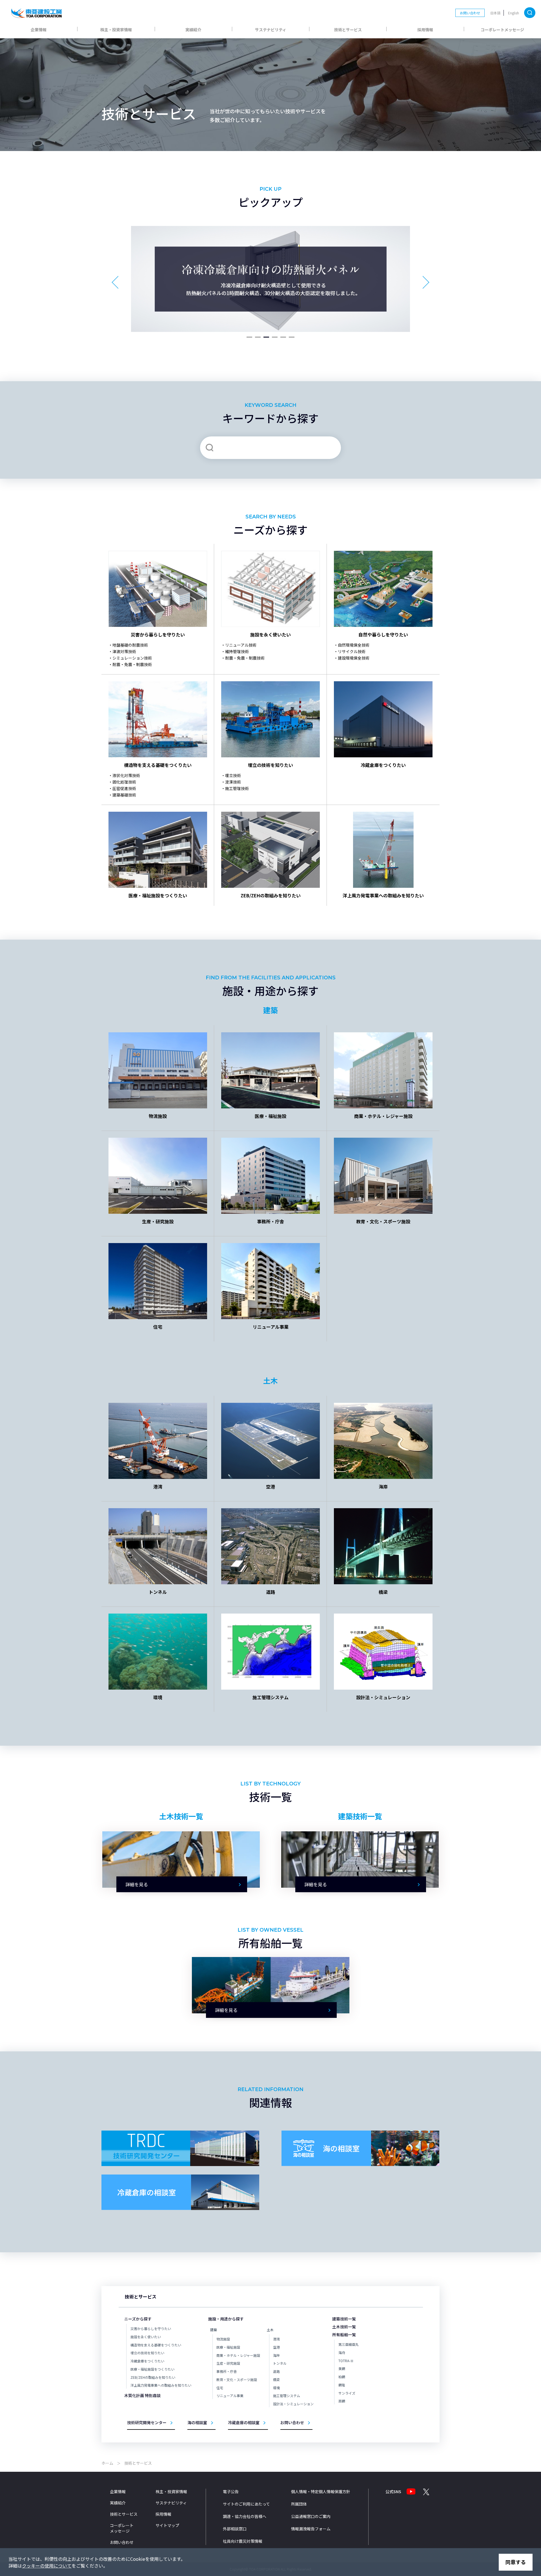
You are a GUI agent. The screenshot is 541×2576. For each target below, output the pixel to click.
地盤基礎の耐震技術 (130, 645)
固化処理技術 (124, 782)
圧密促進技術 (124, 788)
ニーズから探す (138, 2319)
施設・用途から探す (226, 2319)
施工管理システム (287, 2396)
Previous (125, 279)
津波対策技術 (124, 651)
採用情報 (425, 30)
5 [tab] (283, 340)
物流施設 (223, 2339)
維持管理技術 (237, 651)
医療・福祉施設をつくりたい (152, 2369)
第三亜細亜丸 (349, 2344)
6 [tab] (292, 340)
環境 (276, 2388)
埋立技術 (233, 775)
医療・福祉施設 (228, 2347)
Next (416, 279)
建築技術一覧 (344, 2319)
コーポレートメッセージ (502, 30)
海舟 (342, 2352)
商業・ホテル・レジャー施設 (238, 2355)
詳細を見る (137, 1884)
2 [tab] (258, 340)
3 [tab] (266, 340)
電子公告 (231, 2491)
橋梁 (276, 2379)
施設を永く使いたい (146, 2337)
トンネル (280, 2363)
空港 (276, 2347)
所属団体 (299, 2504)
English (514, 13)
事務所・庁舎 (227, 2371)
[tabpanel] (270, 279)
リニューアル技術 (241, 645)
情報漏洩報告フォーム (311, 2529)
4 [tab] (275, 340)
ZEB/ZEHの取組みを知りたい (153, 2377)
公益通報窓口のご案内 (311, 2516)
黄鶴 (342, 2368)
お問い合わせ (470, 13)
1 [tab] (249, 340)
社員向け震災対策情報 (243, 2541)
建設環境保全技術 (354, 658)
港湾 (276, 2339)
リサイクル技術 (352, 651)
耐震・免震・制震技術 (132, 664)
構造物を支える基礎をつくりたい (156, 2345)
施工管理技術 (237, 788)
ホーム (107, 2463)
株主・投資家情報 (116, 30)
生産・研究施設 (228, 2363)
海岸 (276, 2355)
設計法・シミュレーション (293, 2404)
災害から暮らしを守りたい (151, 2328)
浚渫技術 (233, 782)
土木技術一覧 (344, 2327)
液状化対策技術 (126, 775)
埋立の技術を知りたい (147, 2353)
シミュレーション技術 (132, 658)
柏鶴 (342, 2377)
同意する (516, 2562)
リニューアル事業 (230, 2396)
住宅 (220, 2388)
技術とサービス (348, 30)
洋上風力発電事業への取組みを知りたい (161, 2385)
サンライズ (347, 2393)
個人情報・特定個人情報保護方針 (321, 2491)
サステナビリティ (271, 30)
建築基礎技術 (124, 795)
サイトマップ (167, 2525)
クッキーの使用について (47, 2566)
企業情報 (39, 30)
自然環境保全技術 (354, 645)
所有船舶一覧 (344, 2335)
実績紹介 (193, 30)
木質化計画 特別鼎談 (142, 2395)
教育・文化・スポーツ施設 (237, 2379)
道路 (276, 2371)
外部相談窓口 (235, 2529)
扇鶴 (342, 2401)
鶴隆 (342, 2385)
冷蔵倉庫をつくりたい (147, 2361)
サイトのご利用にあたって (246, 2504)
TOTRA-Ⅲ (346, 2361)
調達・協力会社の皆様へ (245, 2516)
